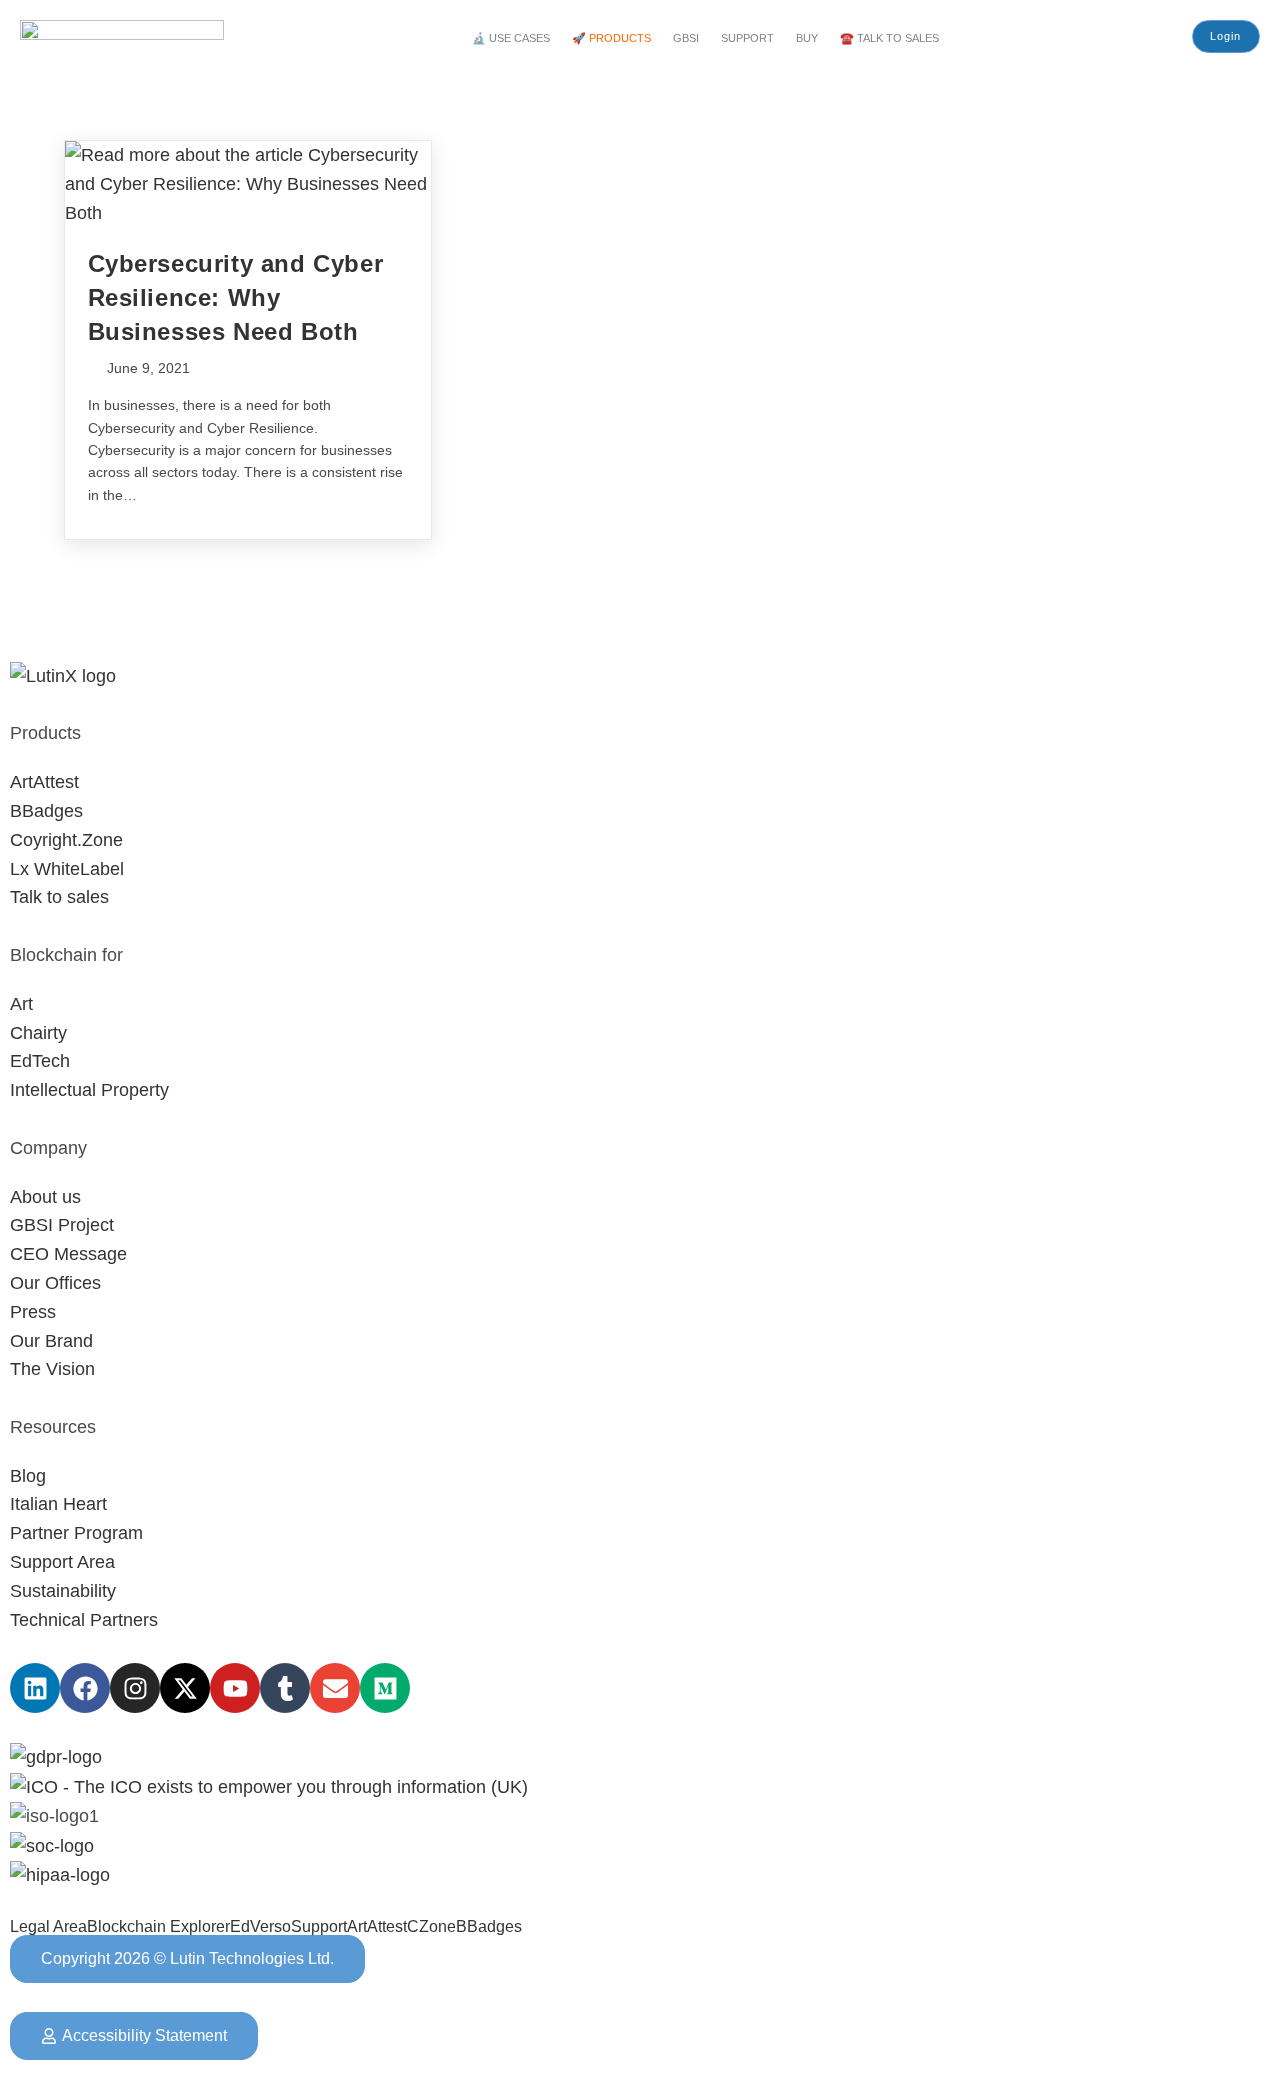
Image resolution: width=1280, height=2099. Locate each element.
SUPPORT (747, 38)
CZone (431, 1927)
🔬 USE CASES (511, 38)
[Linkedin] (35, 1688)
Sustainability (63, 1591)
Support (319, 1927)
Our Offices (55, 1283)
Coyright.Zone (66, 840)
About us (45, 1197)
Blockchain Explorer (158, 1927)
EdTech (40, 1061)
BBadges (46, 811)
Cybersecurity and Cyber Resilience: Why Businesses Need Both (236, 297)
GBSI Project (62, 1225)
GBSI (686, 38)
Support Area (62, 1562)
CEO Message (68, 1254)
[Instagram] (135, 1688)
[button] (516, 38)
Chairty (38, 1033)
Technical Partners (84, 1620)
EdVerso (260, 1927)
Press (33, 1312)
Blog (28, 1476)
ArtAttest (44, 782)
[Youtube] (235, 1688)
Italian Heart (58, 1504)
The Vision (52, 1369)
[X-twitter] (185, 1688)
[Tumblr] (285, 1688)
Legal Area (48, 1927)
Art (21, 1004)
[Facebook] (85, 1688)
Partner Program (76, 1533)
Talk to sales (59, 897)
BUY (807, 38)
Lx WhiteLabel (67, 869)
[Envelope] (335, 1688)
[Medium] (385, 1688)
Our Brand (51, 1341)
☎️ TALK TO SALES (889, 38)
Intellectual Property (89, 1090)
